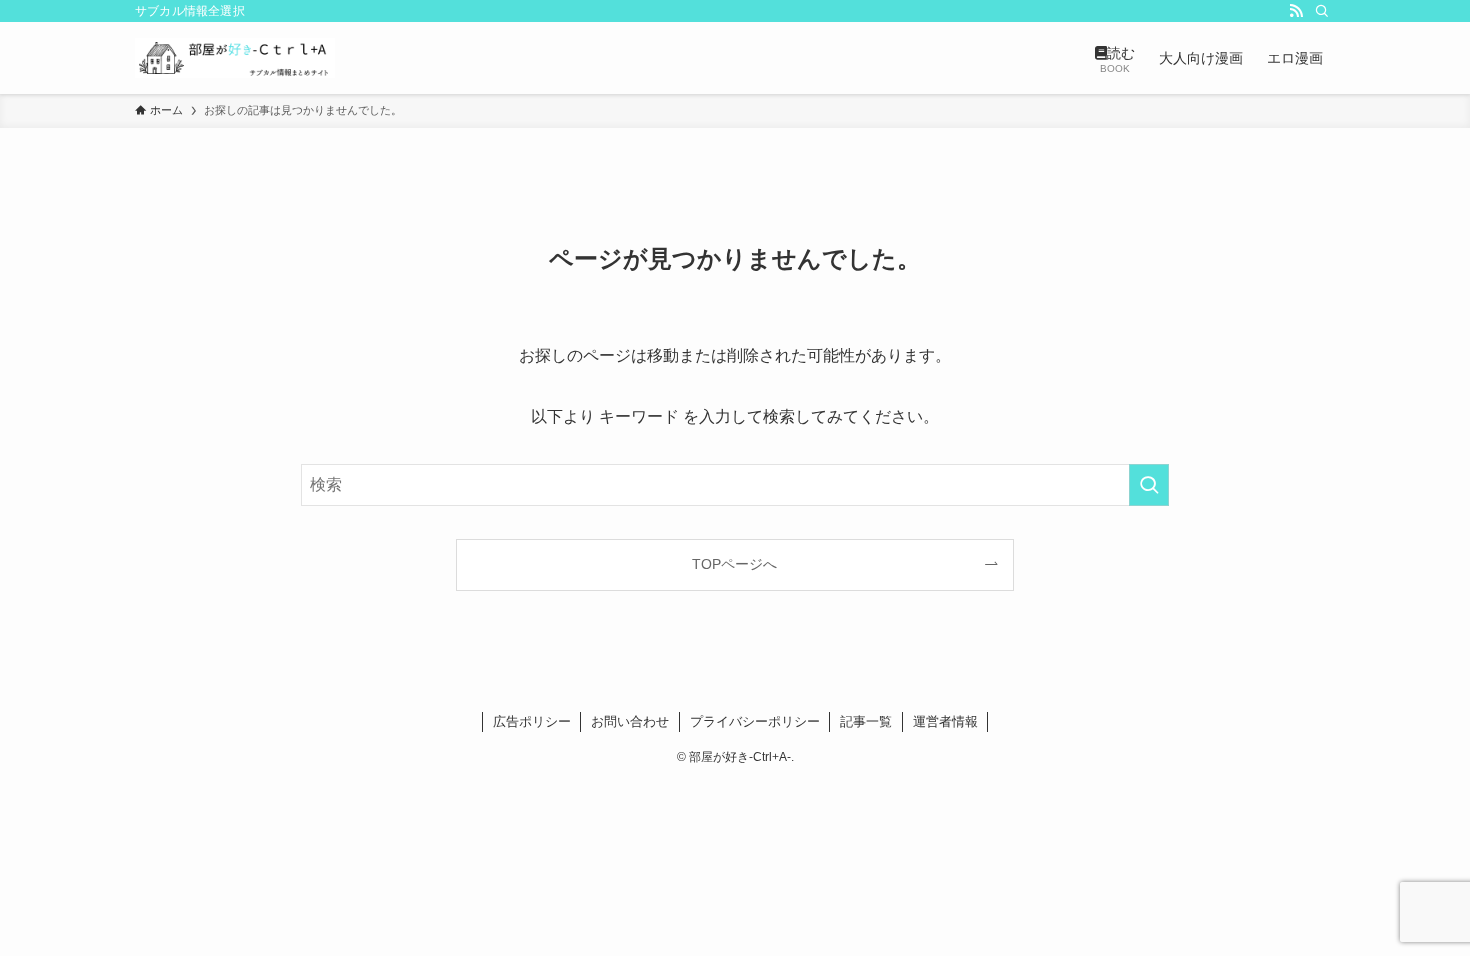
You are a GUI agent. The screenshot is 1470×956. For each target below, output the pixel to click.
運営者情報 (945, 721)
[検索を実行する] (1149, 485)
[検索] (1322, 11)
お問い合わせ (630, 721)
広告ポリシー (532, 721)
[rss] (1296, 11)
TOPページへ (734, 564)
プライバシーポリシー (755, 721)
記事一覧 (866, 721)
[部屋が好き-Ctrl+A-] (235, 58)
